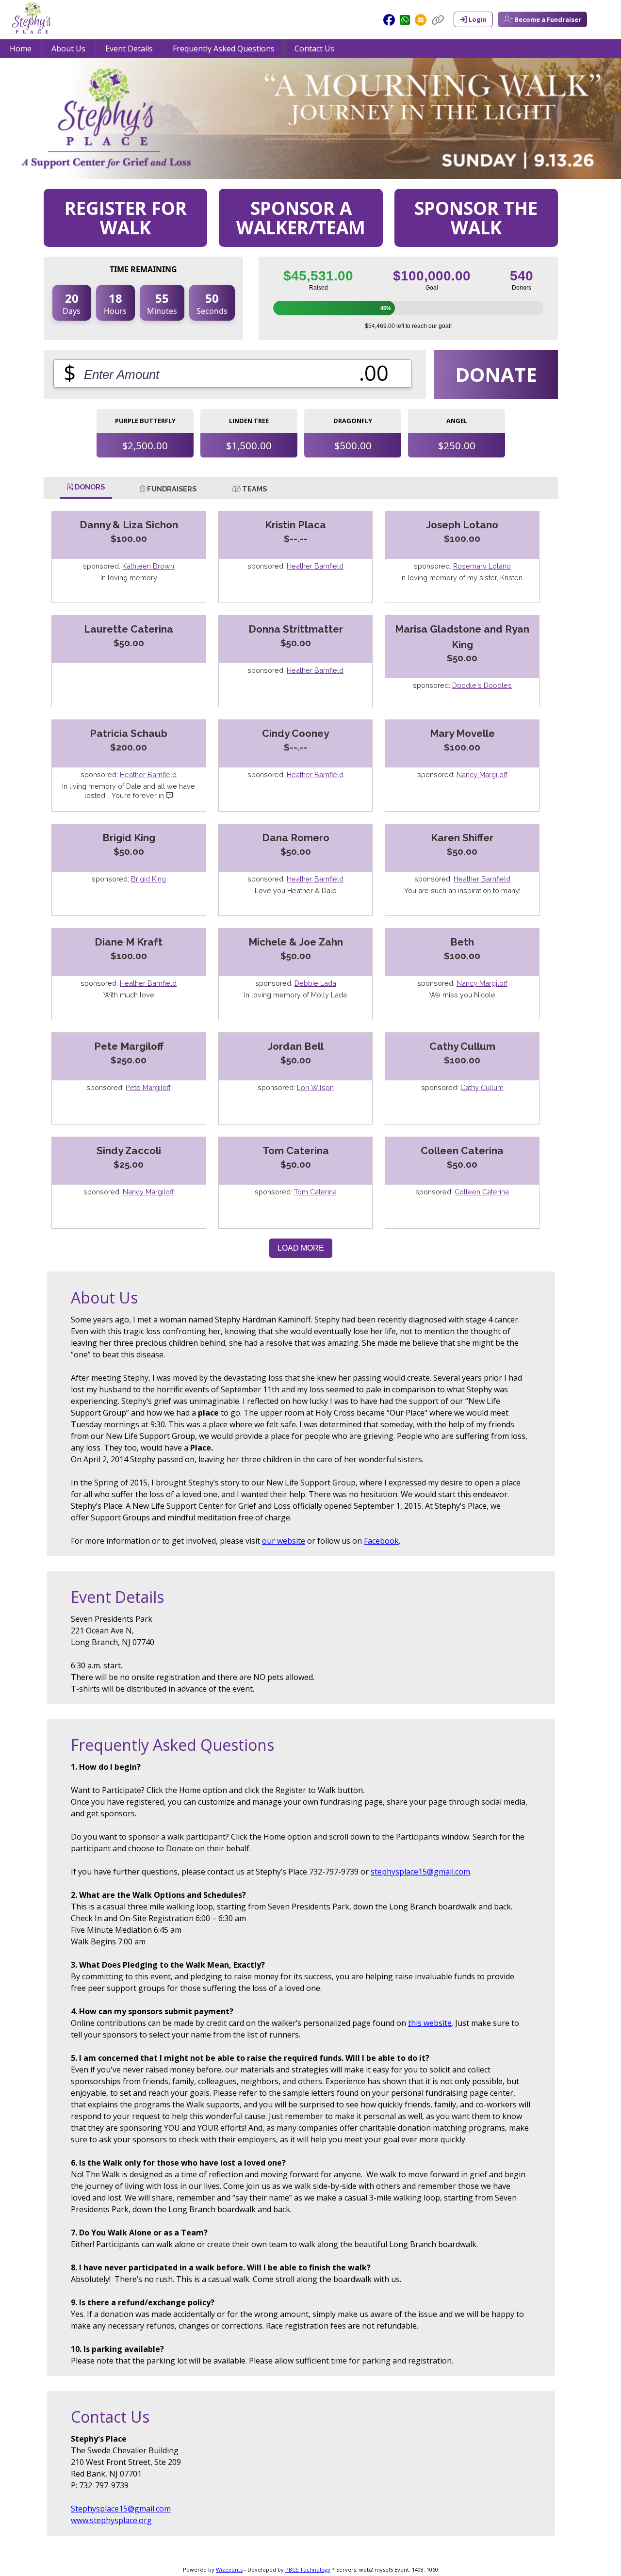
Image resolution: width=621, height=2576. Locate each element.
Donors (89, 487)
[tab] (86, 489)
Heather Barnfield (315, 566)
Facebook (381, 1541)
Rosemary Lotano (482, 566)
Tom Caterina (315, 1192)
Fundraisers (171, 489)
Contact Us (314, 49)
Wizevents (229, 2569)
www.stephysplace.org (111, 2520)
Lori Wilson (315, 1087)
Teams (254, 489)
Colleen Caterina (482, 1192)
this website (430, 2023)
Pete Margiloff (148, 1087)
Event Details (129, 49)
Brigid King (148, 879)
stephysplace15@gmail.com (420, 1872)
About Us (68, 49)
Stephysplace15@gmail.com (121, 2509)
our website (284, 1541)
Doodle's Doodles (482, 685)
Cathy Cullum (482, 1087)
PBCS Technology (308, 2569)
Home (21, 49)
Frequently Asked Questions (224, 49)
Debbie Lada (315, 983)
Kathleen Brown (148, 566)
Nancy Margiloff (482, 774)
